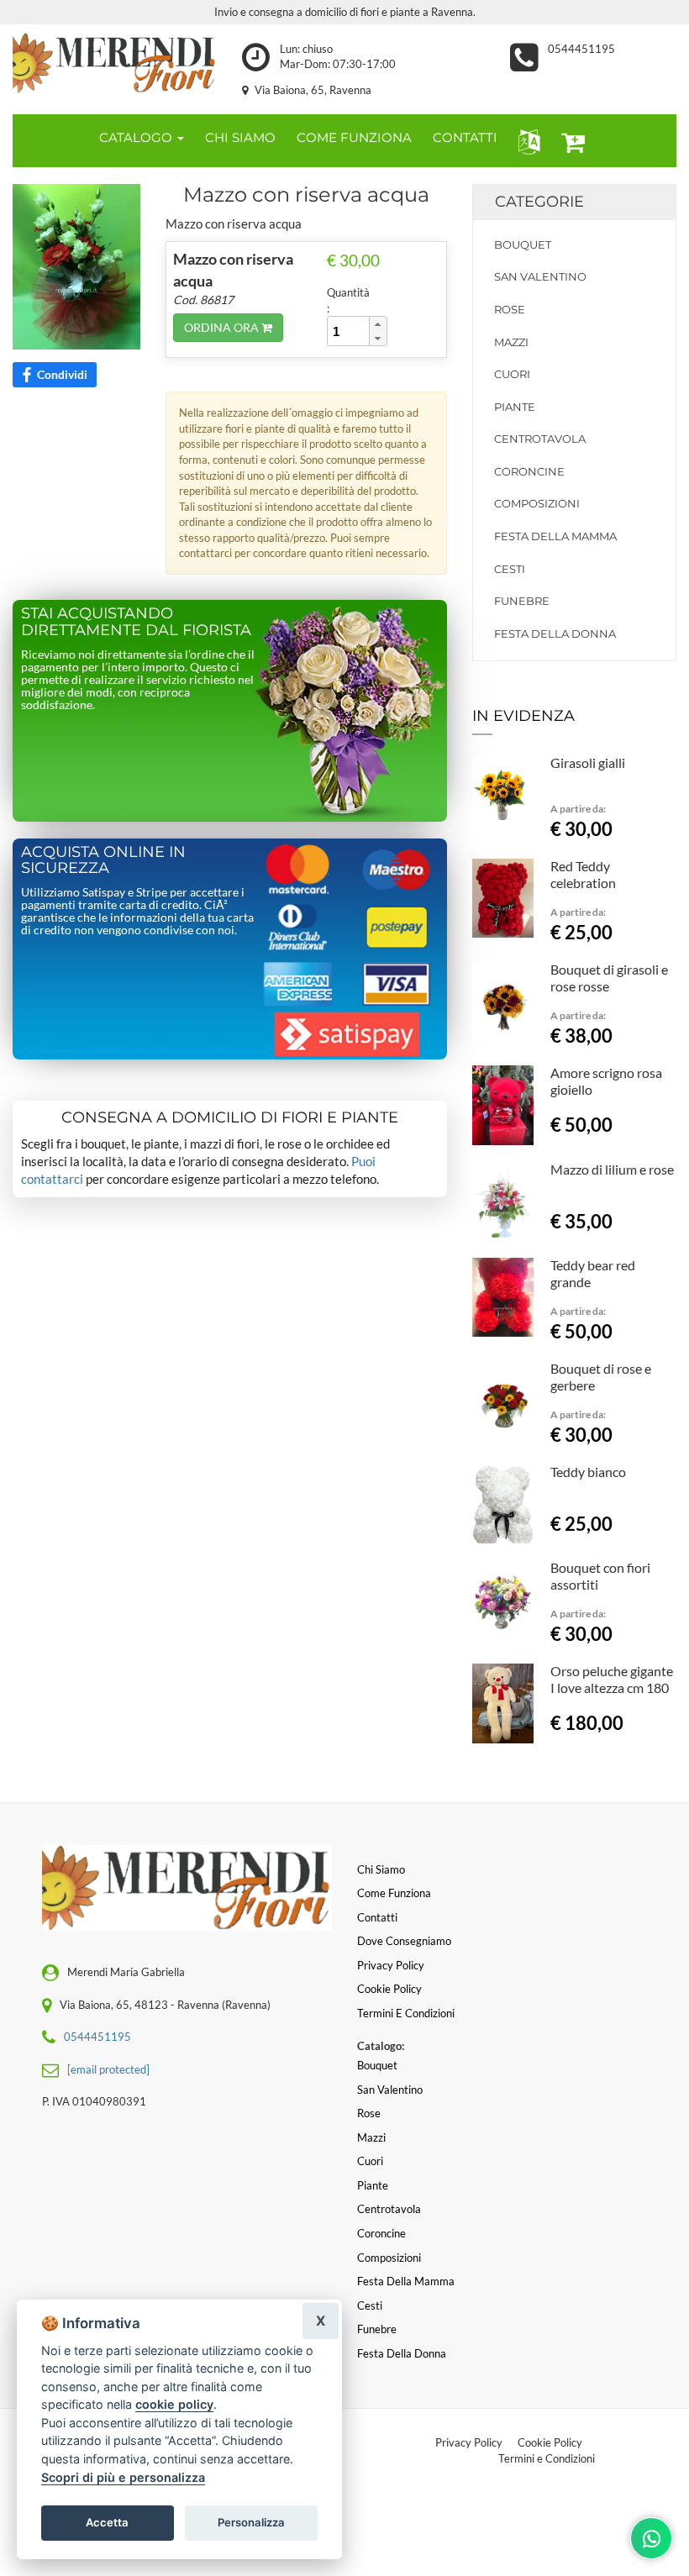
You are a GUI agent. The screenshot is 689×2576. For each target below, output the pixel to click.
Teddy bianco (588, 1472)
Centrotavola (540, 439)
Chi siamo (381, 1869)
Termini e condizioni (406, 2013)
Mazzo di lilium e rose (612, 1169)
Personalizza (251, 2522)
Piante (515, 407)
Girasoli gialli (588, 762)
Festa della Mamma (555, 536)
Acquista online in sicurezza (103, 860)
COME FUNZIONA (354, 137)
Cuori (512, 374)
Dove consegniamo (404, 1941)
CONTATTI (465, 137)
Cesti (510, 569)
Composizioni (537, 503)
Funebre (522, 601)
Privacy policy (391, 1965)
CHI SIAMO (240, 137)
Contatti (377, 1917)
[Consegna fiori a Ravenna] (115, 63)
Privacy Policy (469, 2442)
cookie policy (174, 2404)
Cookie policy (389, 1989)
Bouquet (523, 244)
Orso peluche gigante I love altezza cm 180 (612, 1679)
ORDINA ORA (223, 327)
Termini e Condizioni (547, 2458)
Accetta (107, 2522)
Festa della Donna (555, 633)
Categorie (539, 202)
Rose (510, 309)
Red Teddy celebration (583, 874)
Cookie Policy (550, 2442)
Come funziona (394, 1893)
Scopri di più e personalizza (123, 2477)
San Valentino (540, 276)
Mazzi (511, 342)
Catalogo (137, 137)
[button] (526, 141)
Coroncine (529, 471)
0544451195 (581, 49)
